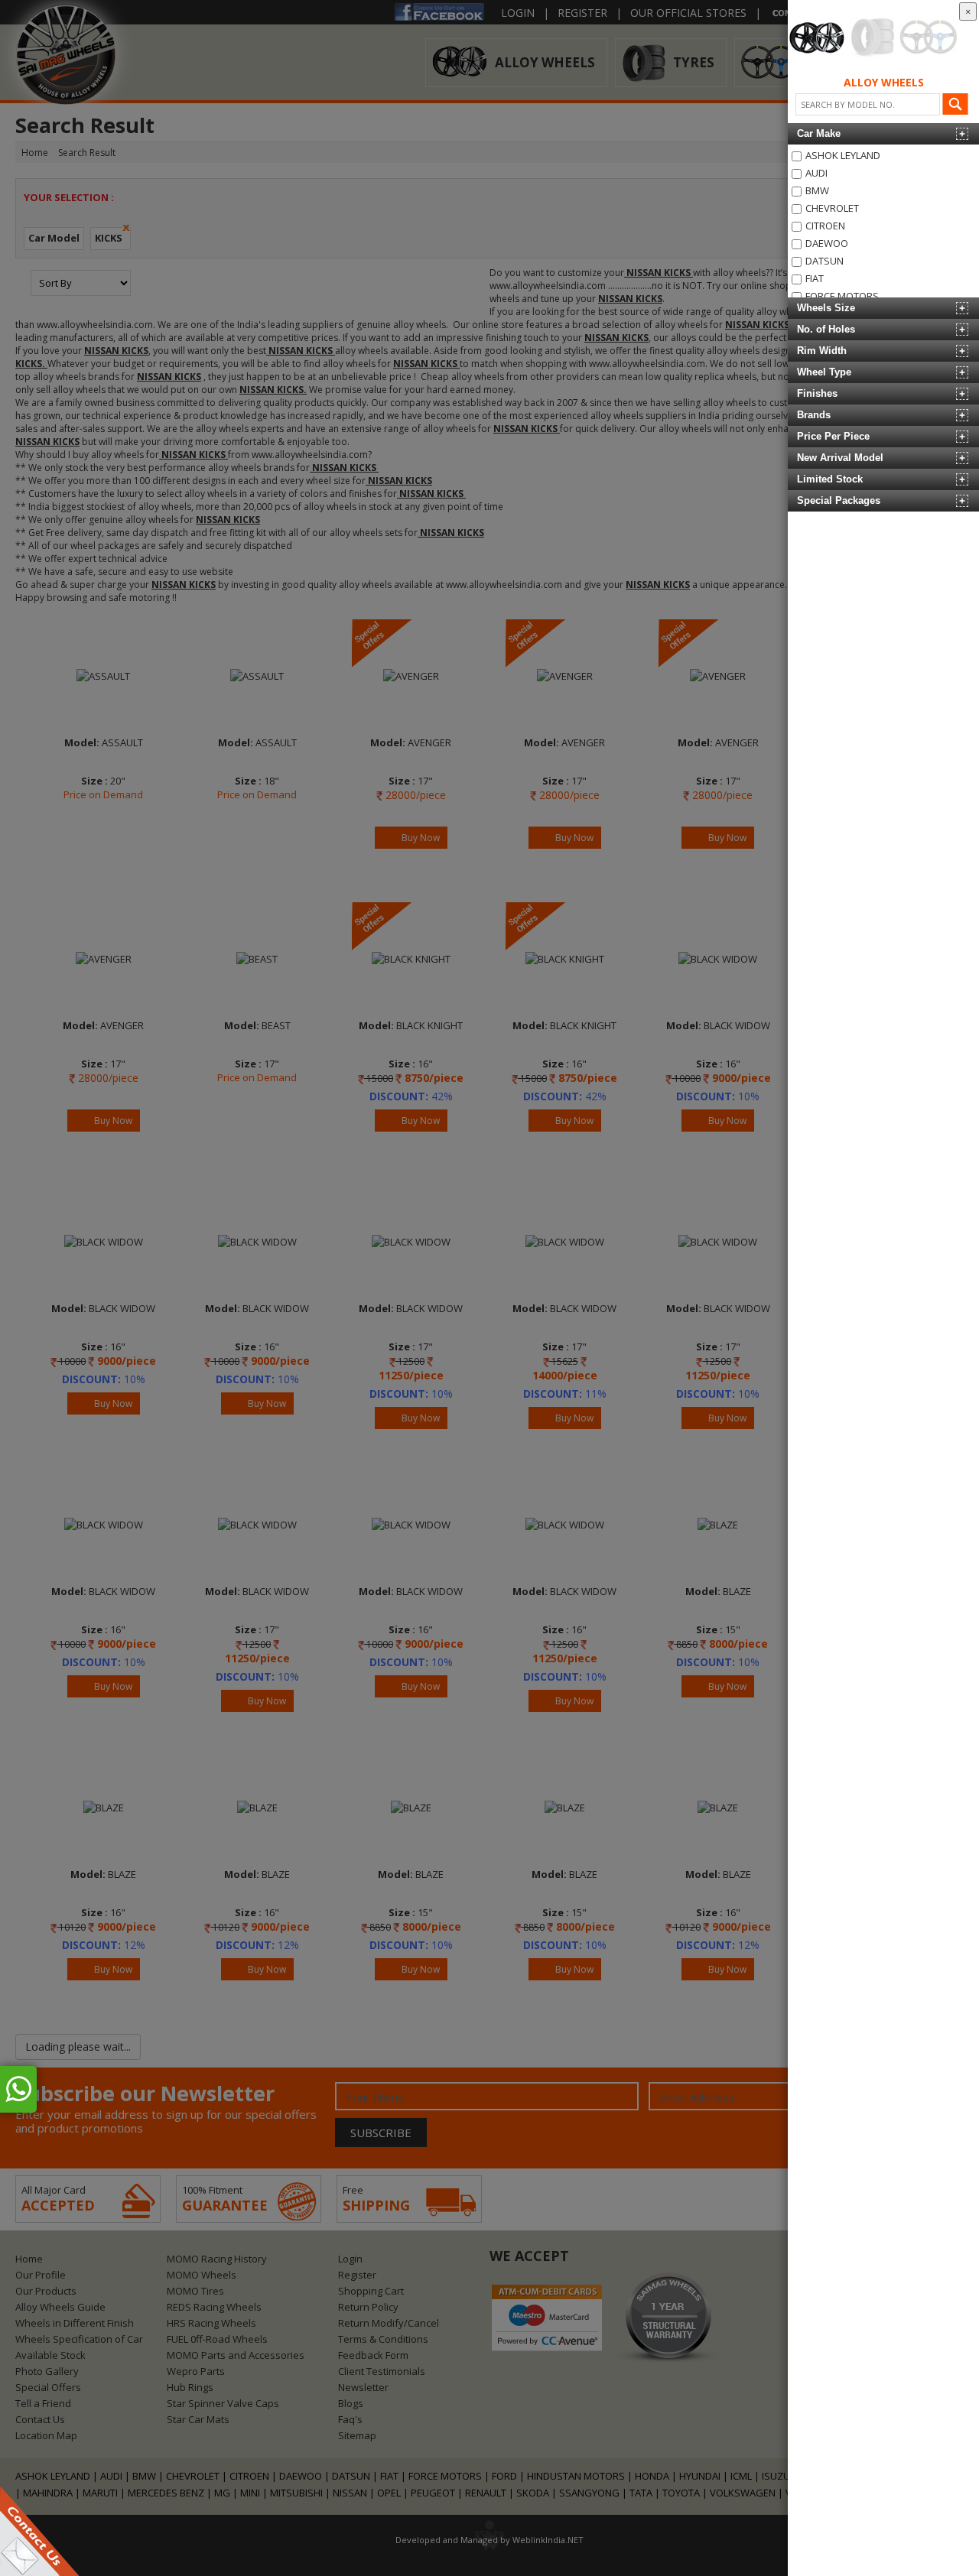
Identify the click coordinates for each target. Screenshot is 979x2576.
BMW (817, 190)
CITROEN (825, 226)
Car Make (819, 133)
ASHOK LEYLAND (843, 155)
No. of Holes (826, 329)
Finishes (817, 393)
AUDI (816, 173)
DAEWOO (827, 243)
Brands (814, 415)
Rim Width (822, 351)
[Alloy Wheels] (817, 37)
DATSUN (825, 261)
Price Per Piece (833, 436)
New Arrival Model (840, 458)
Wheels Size (826, 308)
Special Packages (839, 500)
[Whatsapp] (18, 2089)
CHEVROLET (832, 208)
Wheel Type (824, 372)
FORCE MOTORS (842, 296)
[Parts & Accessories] (928, 38)
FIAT (815, 278)
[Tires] (873, 37)
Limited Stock (830, 479)
